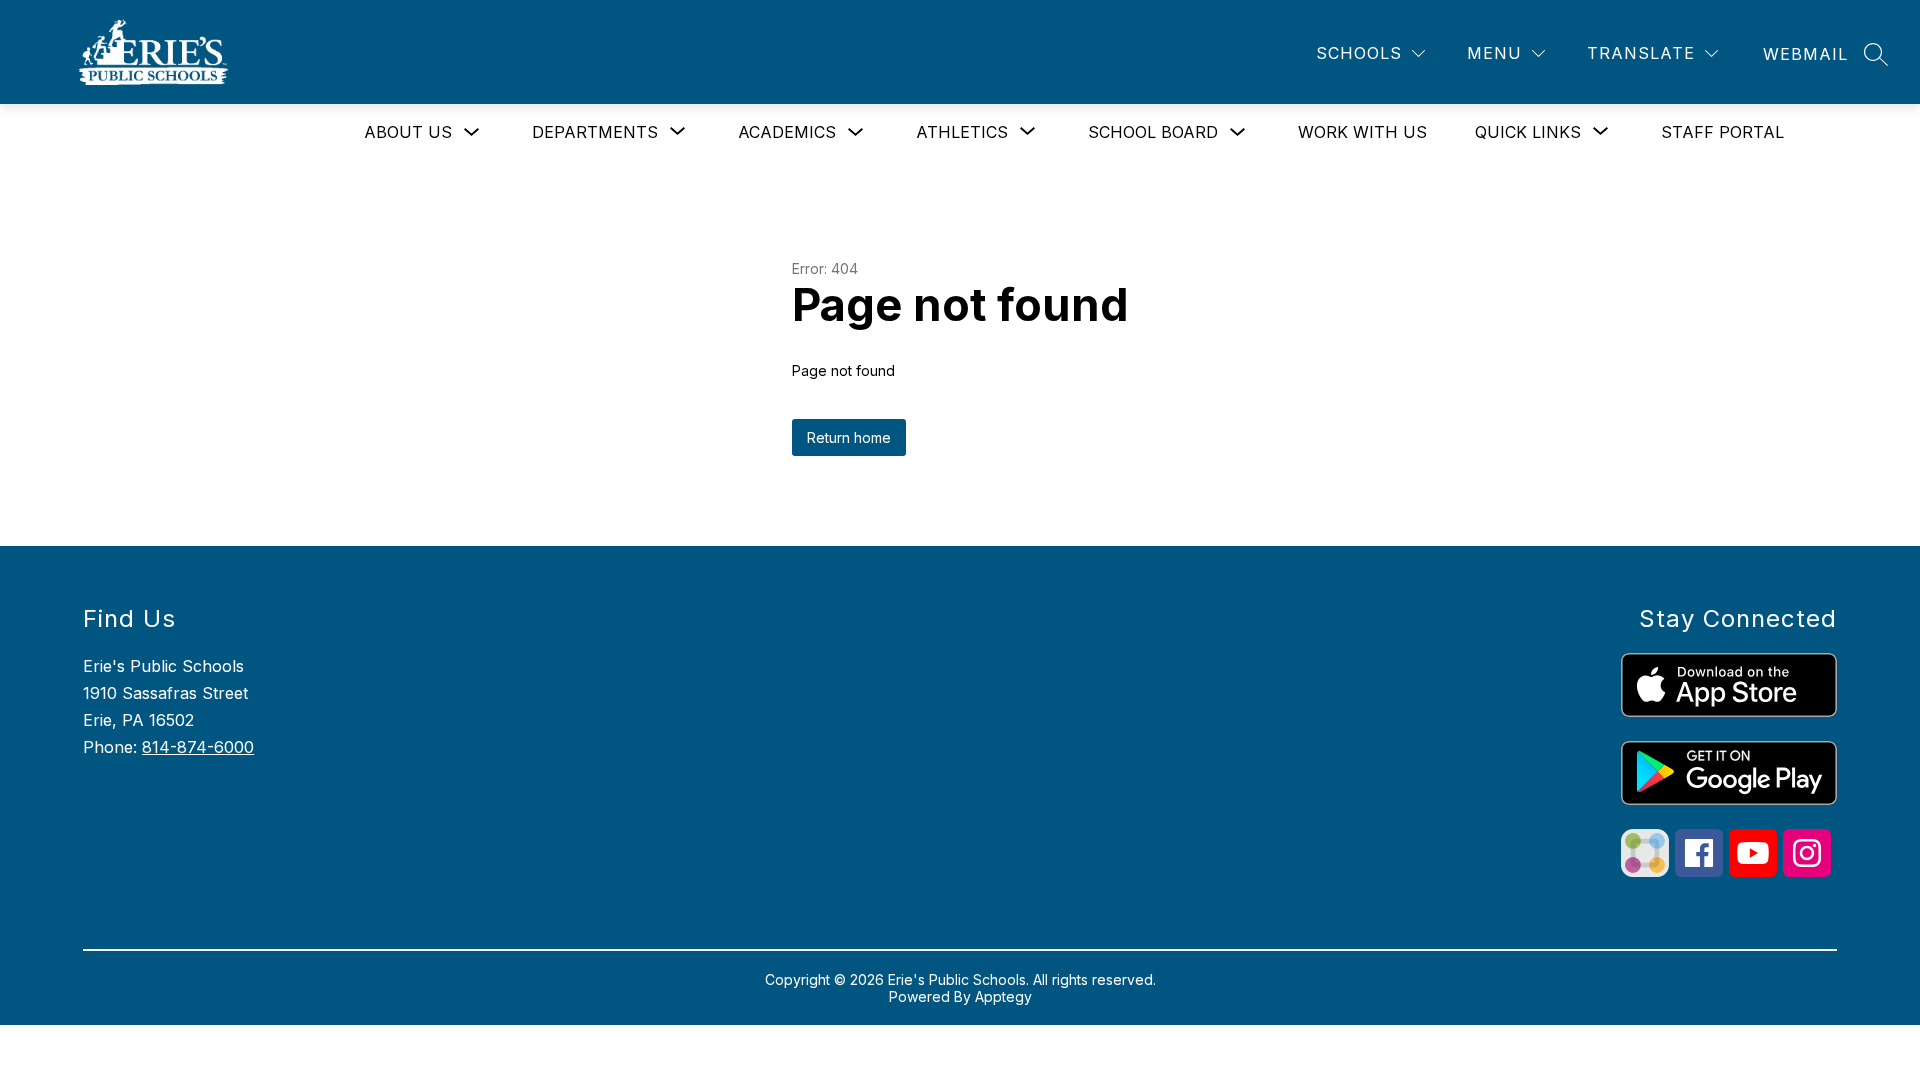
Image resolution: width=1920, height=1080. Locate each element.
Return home (849, 437)
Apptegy (1003, 996)
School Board (1153, 132)
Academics (787, 132)
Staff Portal (1722, 132)
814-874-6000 (198, 747)
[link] (1805, 54)
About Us (408, 132)
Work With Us (1362, 132)
